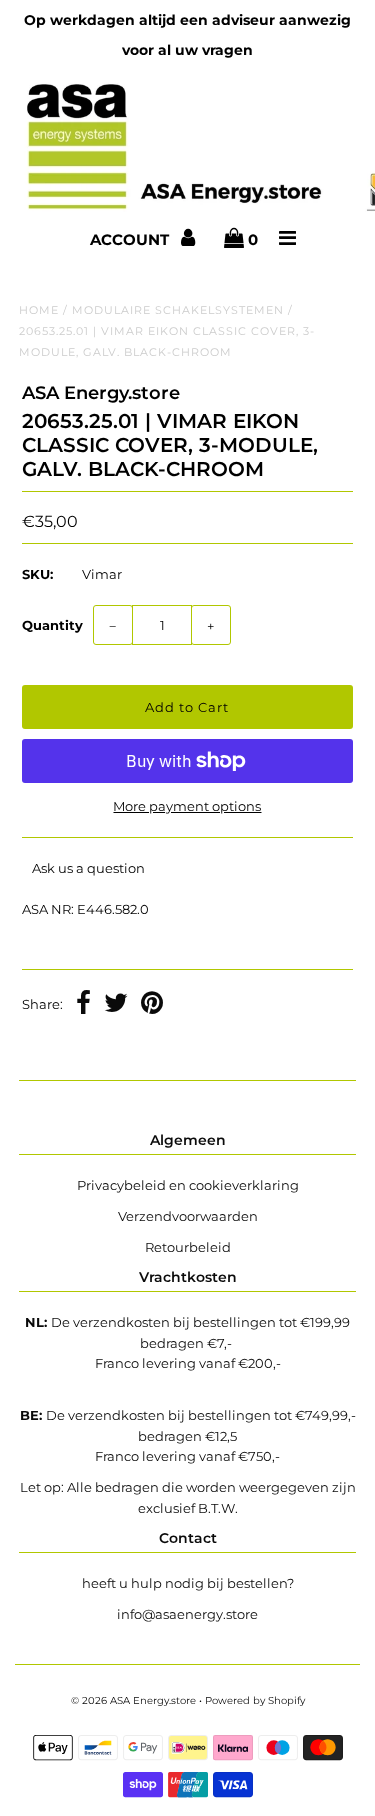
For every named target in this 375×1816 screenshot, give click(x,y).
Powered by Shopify (255, 1700)
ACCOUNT (131, 239)
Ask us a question (88, 868)
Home (39, 310)
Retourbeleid (188, 1247)
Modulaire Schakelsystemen (178, 310)
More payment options (187, 806)
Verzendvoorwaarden (188, 1216)
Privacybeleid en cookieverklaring (188, 1185)
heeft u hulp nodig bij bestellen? (188, 1583)
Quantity (52, 625)
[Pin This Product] (152, 1005)
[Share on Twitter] (116, 1005)
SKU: (37, 574)
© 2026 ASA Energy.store (133, 1700)
